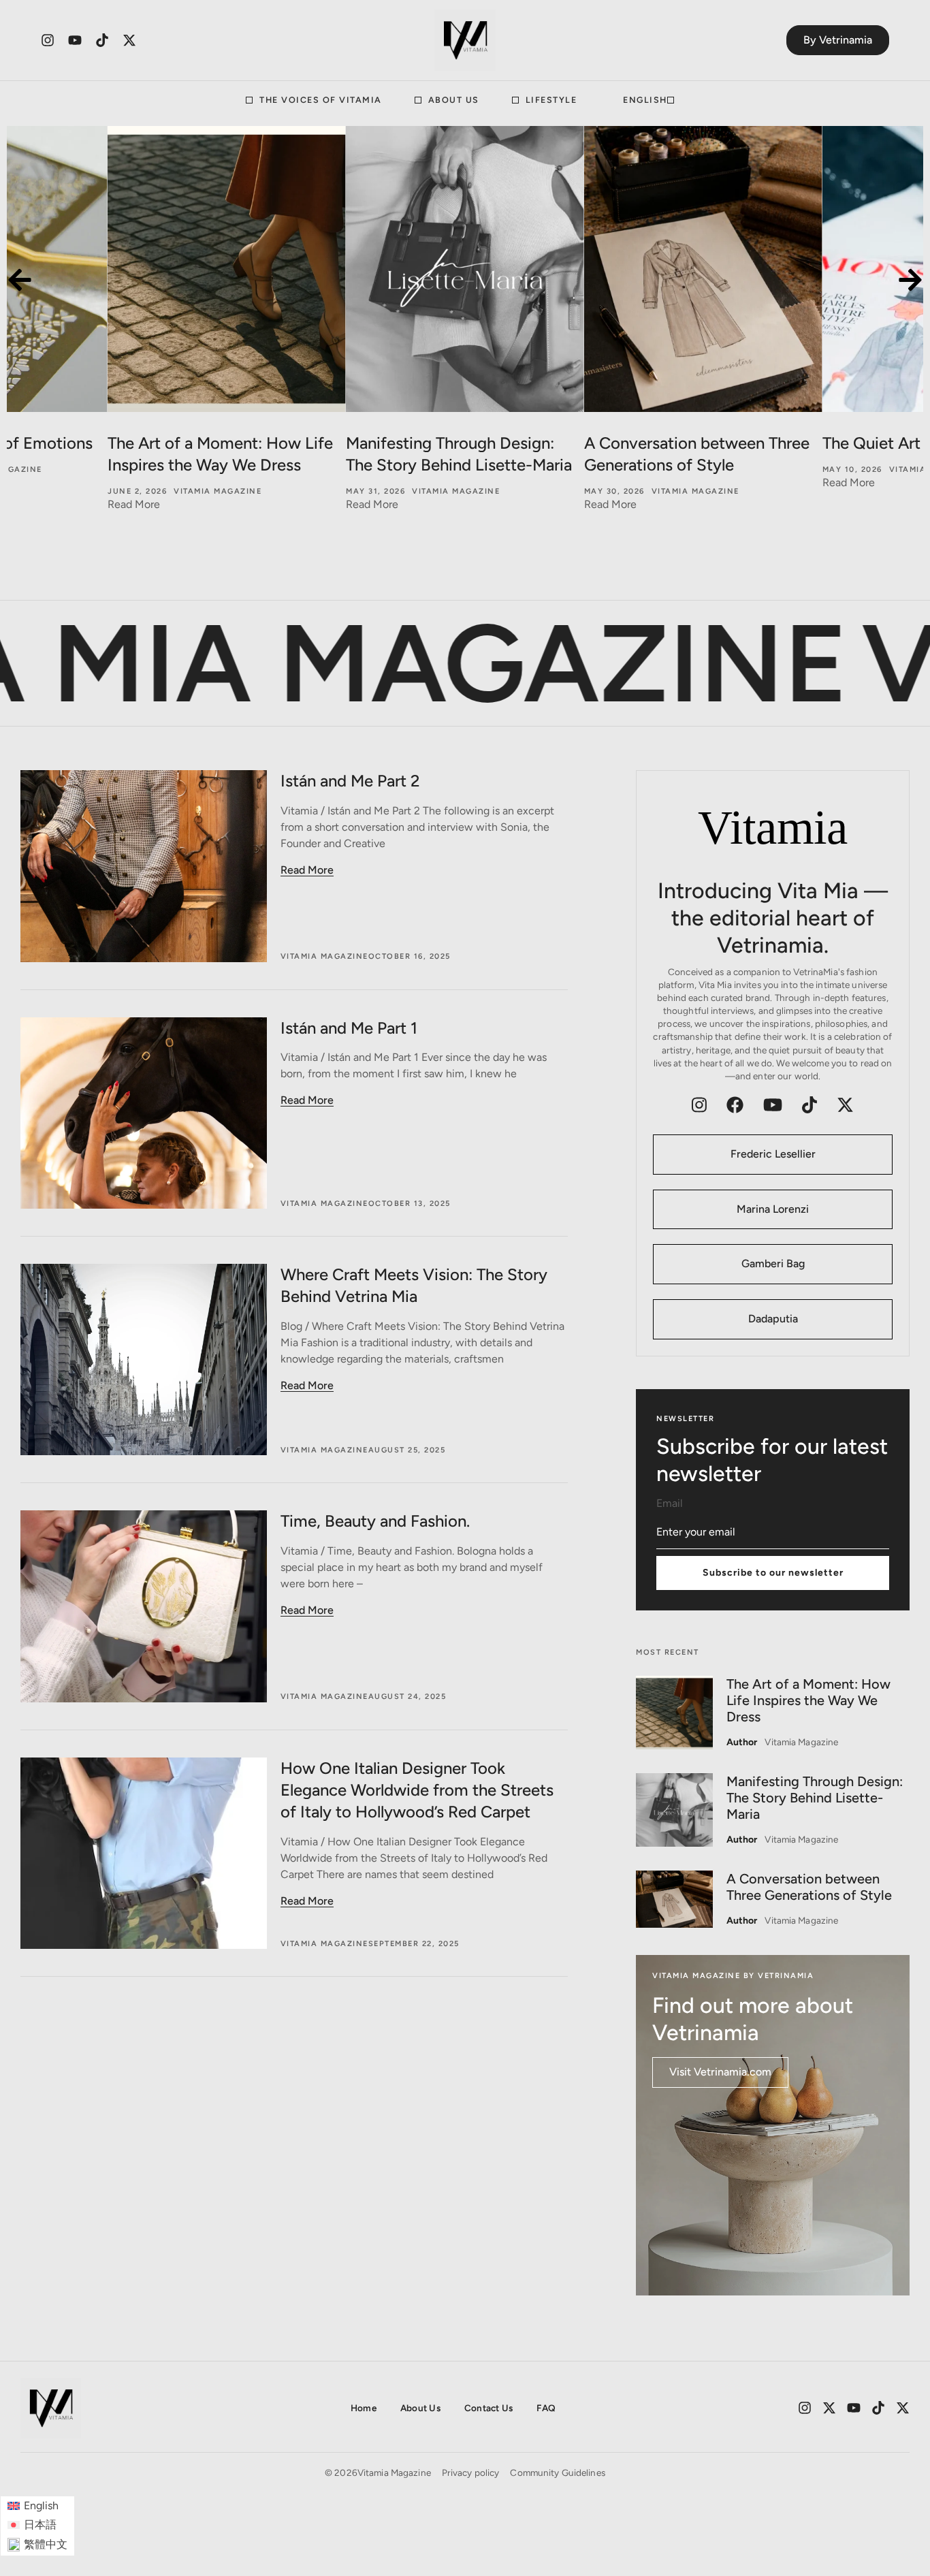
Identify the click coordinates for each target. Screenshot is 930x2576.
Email (670, 1504)
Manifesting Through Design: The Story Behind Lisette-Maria (815, 1798)
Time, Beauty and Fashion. (375, 1521)
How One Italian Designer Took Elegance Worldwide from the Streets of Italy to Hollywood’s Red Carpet (417, 1790)
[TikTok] (809, 1105)
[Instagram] (48, 40)
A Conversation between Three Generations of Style (809, 1887)
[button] (20, 280)
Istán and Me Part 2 (350, 781)
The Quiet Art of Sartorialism (688, 443)
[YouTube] (773, 1105)
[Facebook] (735, 1105)
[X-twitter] (129, 40)
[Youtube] (75, 40)
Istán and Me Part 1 (349, 1028)
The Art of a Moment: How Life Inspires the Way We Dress (808, 1700)
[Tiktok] (102, 40)
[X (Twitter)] (845, 1105)
